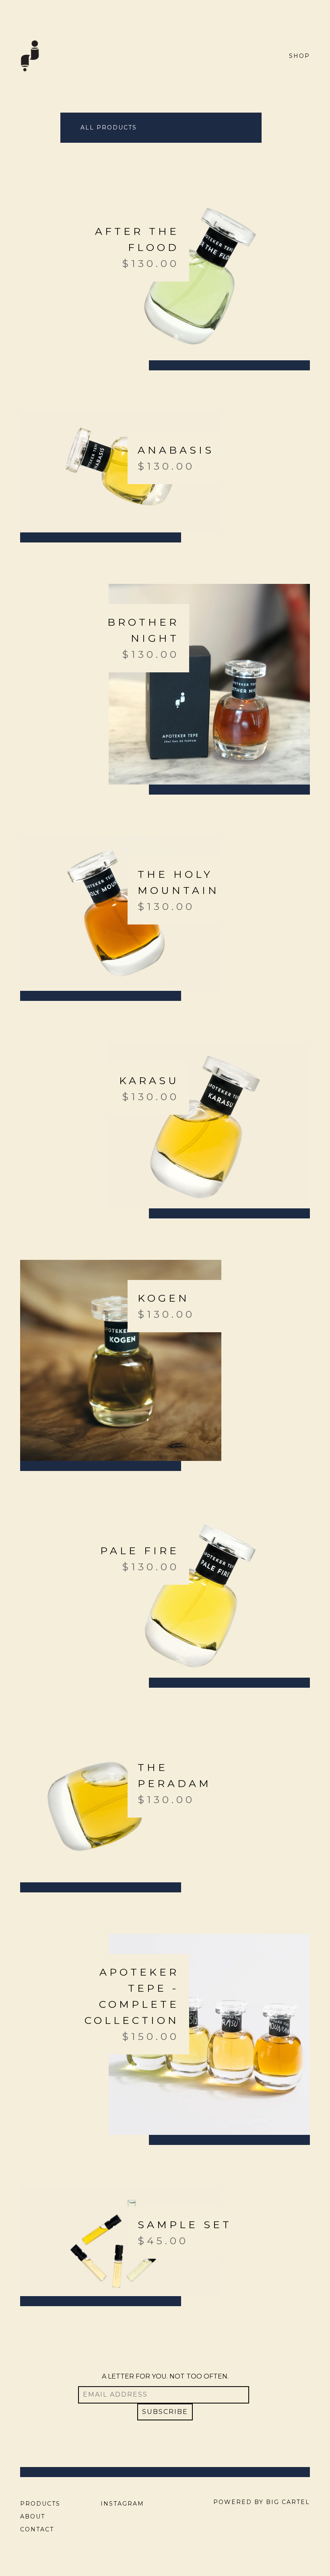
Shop (299, 56)
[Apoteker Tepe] (30, 56)
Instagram (122, 2504)
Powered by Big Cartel (262, 2502)
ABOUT (33, 2516)
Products (40, 2504)
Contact (37, 2529)
